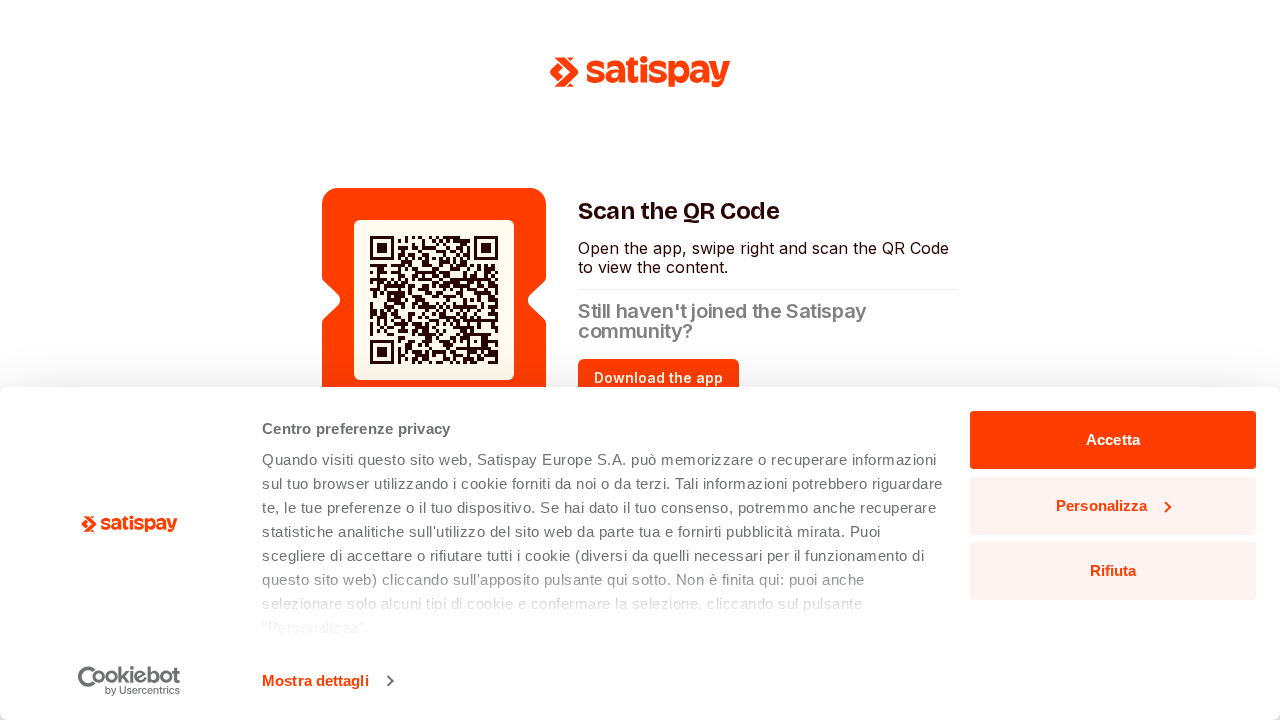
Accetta (1113, 439)
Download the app (658, 377)
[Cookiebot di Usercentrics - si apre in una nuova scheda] (129, 681)
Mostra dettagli (315, 680)
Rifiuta (1113, 570)
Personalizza (1101, 505)
